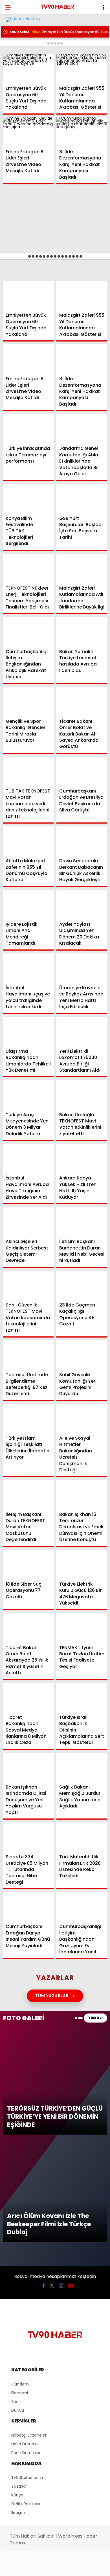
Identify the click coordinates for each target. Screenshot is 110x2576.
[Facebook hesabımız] (18, 2567)
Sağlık (15, 92)
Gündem (17, 46)
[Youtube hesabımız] (70, 2567)
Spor (14, 81)
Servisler (18, 115)
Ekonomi (17, 58)
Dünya (15, 69)
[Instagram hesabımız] (53, 2567)
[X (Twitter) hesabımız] (35, 2567)
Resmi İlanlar (23, 104)
